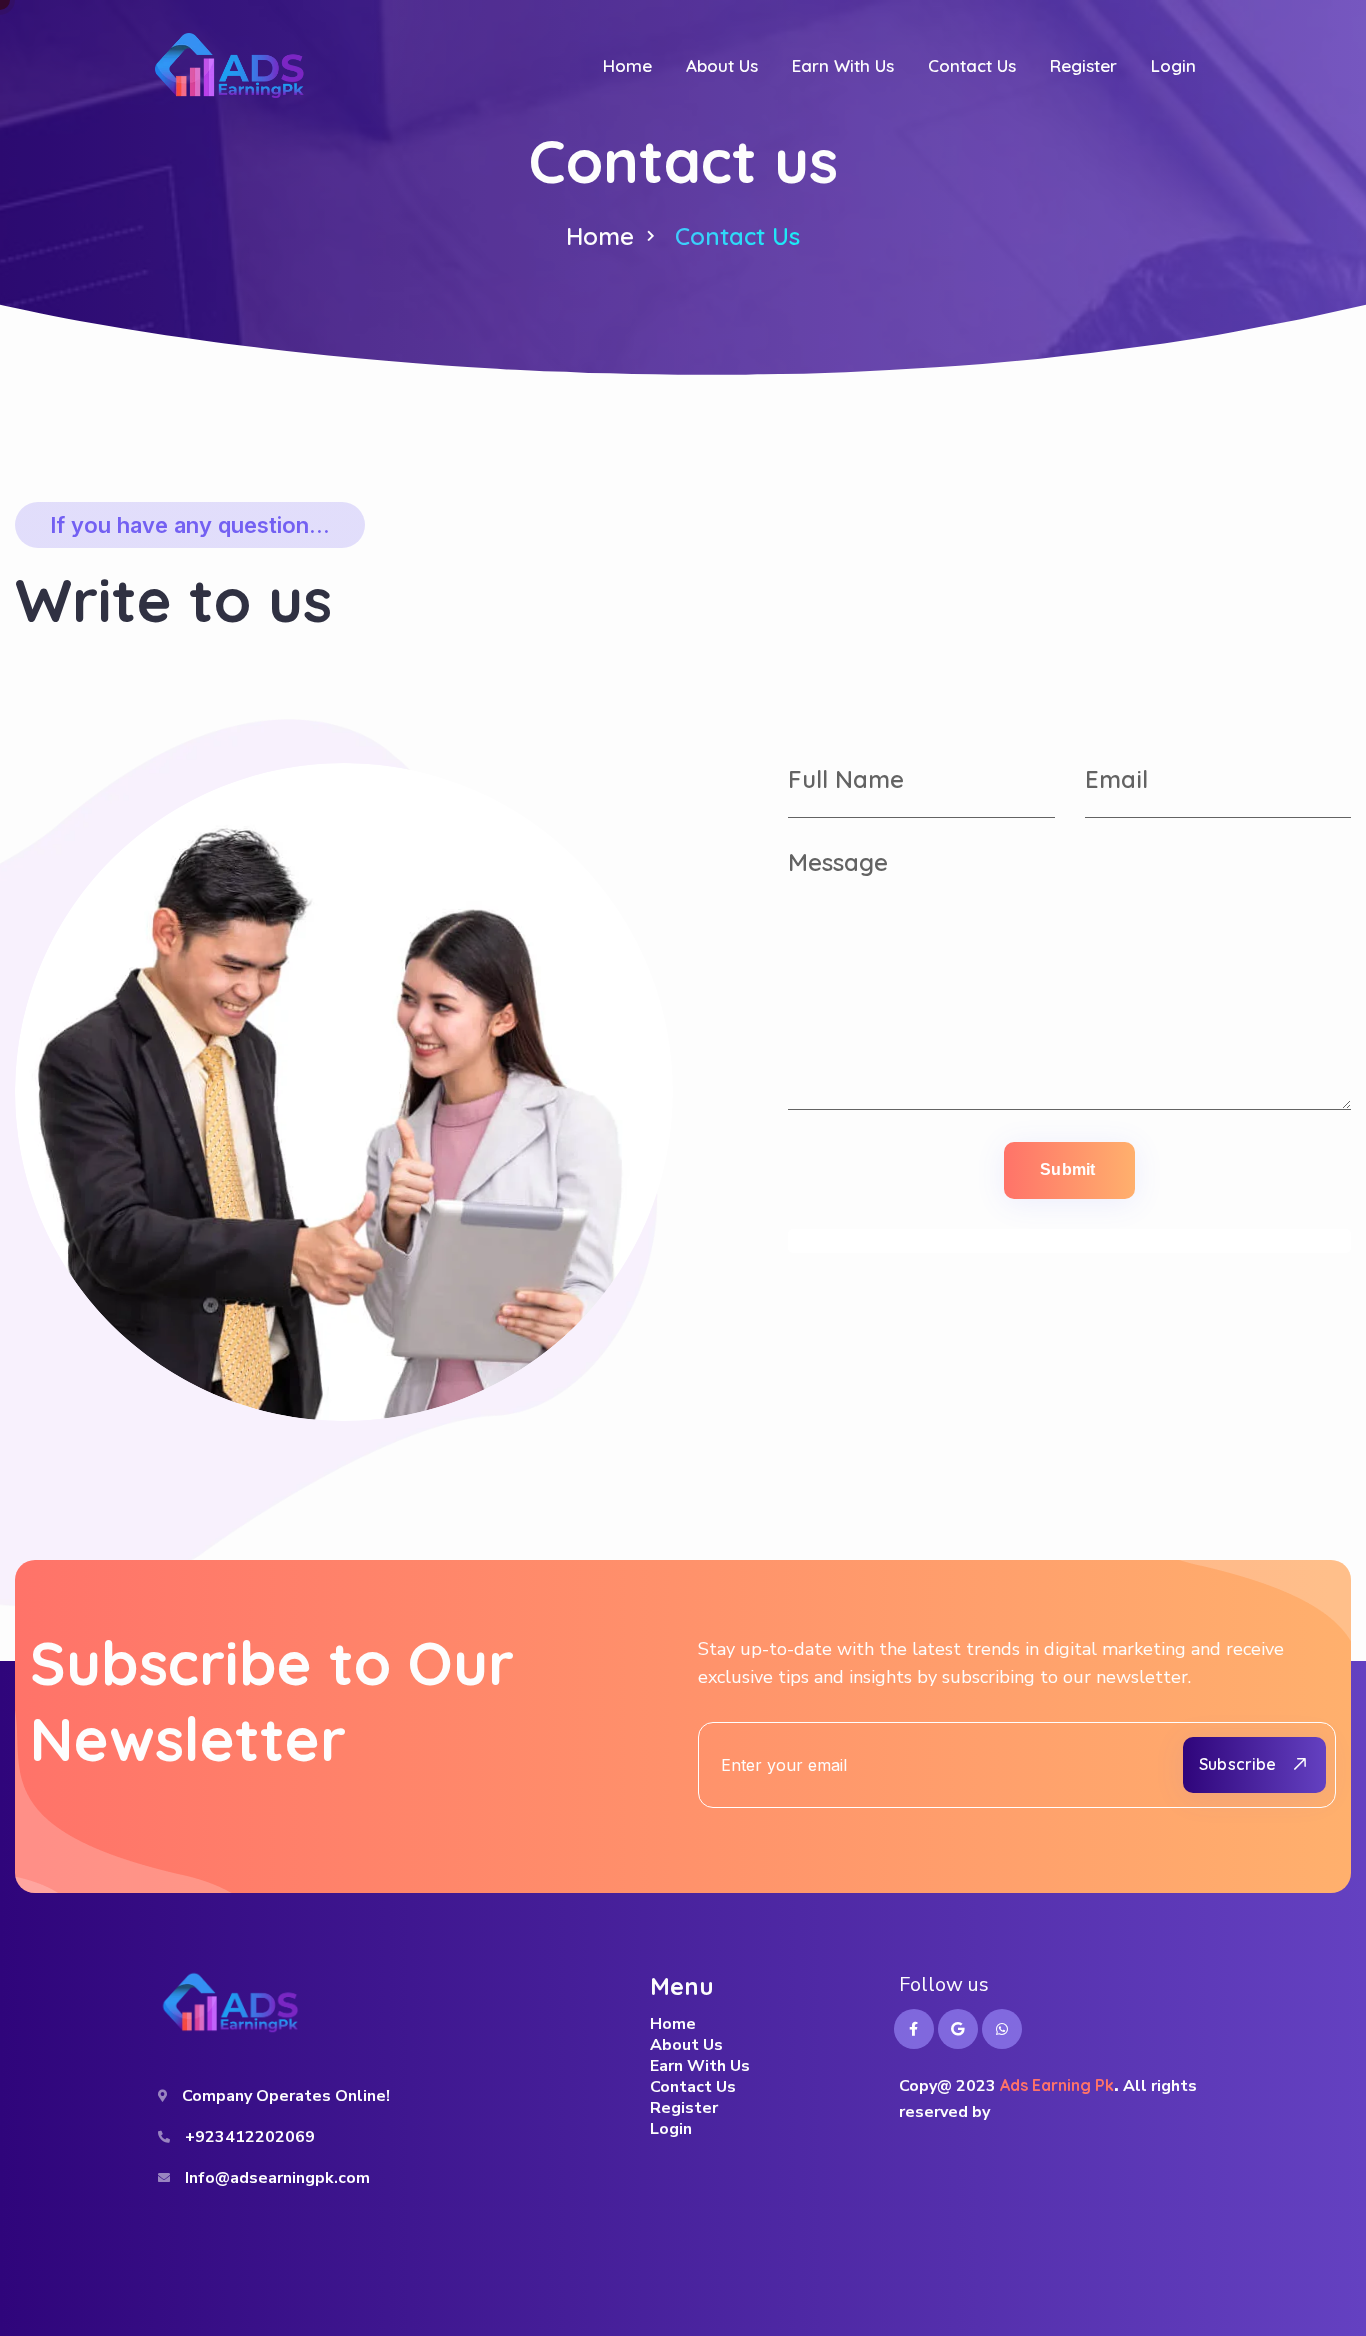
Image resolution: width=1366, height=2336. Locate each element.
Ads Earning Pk (1057, 2085)
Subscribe (1237, 1764)
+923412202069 (250, 2137)
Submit (1067, 1169)
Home (600, 236)
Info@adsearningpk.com (277, 2178)
